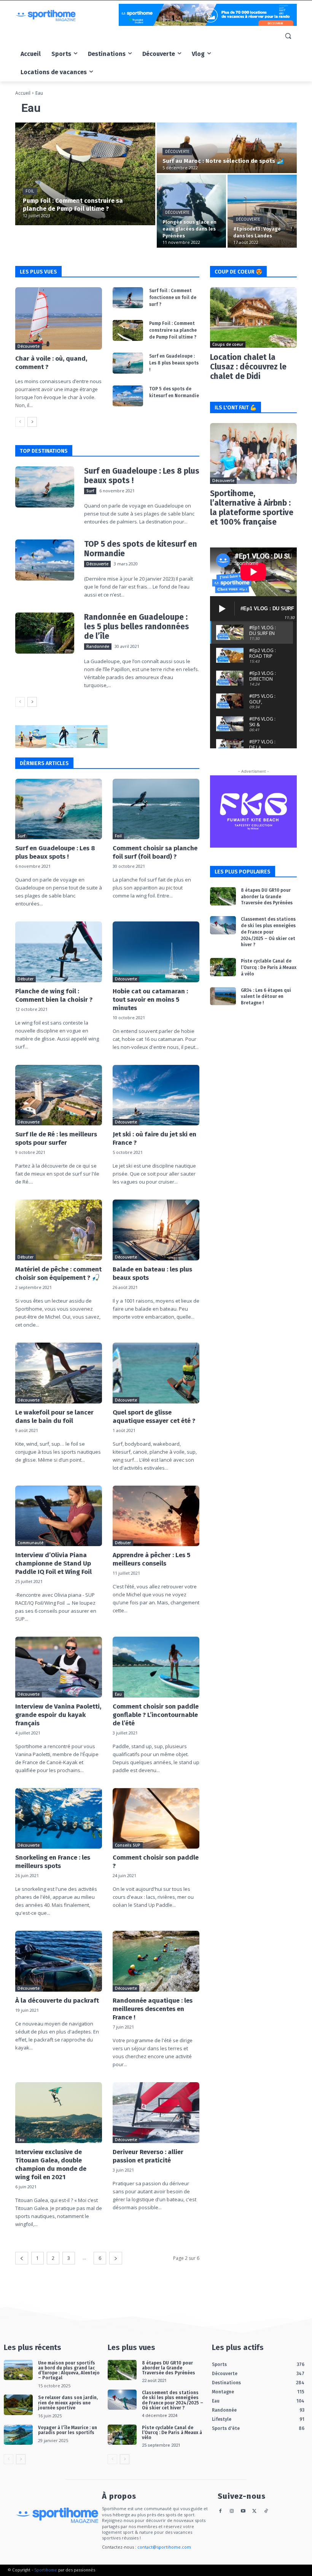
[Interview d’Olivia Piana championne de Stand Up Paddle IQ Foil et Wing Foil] (59, 1516)
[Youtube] (243, 2512)
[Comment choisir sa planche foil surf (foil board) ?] (156, 809)
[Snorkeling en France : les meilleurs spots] (59, 1819)
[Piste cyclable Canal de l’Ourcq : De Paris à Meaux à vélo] (223, 967)
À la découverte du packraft (57, 2001)
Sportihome (46, 2570)
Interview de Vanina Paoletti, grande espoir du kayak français (58, 1715)
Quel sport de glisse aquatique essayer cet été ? (154, 1417)
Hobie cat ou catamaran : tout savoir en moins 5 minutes (150, 1000)
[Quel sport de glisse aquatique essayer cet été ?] (156, 1373)
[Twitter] (254, 2512)
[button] (288, 36)
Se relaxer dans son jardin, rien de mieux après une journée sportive (68, 2403)
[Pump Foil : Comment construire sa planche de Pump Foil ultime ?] (85, 174)
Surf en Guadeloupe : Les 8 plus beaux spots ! (174, 363)
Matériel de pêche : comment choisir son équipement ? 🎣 (58, 1274)
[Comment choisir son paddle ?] (156, 1819)
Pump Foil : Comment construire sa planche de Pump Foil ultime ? (173, 330)
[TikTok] (266, 2512)
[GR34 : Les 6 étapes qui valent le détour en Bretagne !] (223, 996)
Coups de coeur (228, 344)
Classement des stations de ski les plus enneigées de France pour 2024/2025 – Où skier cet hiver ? (268, 932)
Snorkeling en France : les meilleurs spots (53, 1862)
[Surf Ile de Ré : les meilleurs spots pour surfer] (59, 1095)
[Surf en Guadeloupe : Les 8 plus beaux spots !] (128, 363)
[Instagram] (232, 2512)
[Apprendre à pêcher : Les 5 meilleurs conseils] (156, 1516)
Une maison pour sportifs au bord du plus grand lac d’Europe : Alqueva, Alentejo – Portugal (69, 2371)
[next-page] (32, 422)
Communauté (30, 1543)
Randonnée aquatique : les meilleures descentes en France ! (153, 2009)
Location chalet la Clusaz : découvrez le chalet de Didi (248, 367)
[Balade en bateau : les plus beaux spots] (156, 1230)
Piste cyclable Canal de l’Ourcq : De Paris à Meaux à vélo (269, 967)
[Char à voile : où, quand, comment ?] (59, 318)
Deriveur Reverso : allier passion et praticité (148, 2156)
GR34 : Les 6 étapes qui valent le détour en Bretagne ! (266, 997)
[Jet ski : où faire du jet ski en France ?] (156, 1095)
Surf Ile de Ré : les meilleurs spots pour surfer (56, 1138)
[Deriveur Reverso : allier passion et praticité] (156, 2113)
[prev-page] (20, 422)
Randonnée (98, 646)
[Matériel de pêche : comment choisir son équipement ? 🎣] (59, 1230)
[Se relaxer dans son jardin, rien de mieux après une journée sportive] (18, 2405)
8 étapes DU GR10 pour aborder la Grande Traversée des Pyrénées (267, 897)
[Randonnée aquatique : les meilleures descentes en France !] (156, 1961)
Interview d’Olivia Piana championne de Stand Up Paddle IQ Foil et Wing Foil (53, 1563)
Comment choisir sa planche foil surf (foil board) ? (155, 852)
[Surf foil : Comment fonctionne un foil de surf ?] (128, 298)
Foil (30, 191)
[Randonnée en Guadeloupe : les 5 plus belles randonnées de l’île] (45, 633)
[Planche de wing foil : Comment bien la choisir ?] (59, 952)
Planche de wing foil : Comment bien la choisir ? (54, 995)
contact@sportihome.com (164, 2547)
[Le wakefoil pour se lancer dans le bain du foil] (59, 1373)
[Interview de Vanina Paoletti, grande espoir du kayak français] (59, 1667)
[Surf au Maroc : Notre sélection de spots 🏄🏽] (227, 148)
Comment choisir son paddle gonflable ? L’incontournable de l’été (156, 1715)
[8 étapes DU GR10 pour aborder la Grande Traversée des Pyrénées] (223, 896)
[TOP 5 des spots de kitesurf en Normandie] (128, 396)
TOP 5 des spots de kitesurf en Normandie (141, 549)
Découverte (177, 152)
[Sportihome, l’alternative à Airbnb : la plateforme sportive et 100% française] (253, 453)
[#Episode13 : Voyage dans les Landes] (262, 211)
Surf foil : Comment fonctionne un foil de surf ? (173, 298)
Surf (90, 491)
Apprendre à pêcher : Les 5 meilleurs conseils (151, 1559)
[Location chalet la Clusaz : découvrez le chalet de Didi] (253, 318)
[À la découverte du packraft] (59, 1961)
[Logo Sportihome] (67, 16)
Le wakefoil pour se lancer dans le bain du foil (54, 1417)
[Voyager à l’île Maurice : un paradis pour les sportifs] (18, 2435)
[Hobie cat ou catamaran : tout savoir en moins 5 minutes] (156, 952)
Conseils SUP (128, 1845)
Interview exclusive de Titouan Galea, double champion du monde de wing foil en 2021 (51, 2165)
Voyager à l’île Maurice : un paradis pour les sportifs (68, 2430)
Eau (118, 1694)
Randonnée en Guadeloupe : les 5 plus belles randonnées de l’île (137, 627)
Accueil (23, 93)
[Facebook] (220, 2512)
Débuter (25, 979)
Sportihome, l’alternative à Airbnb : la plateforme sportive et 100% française (252, 508)
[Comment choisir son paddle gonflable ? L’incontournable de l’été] (156, 1667)
